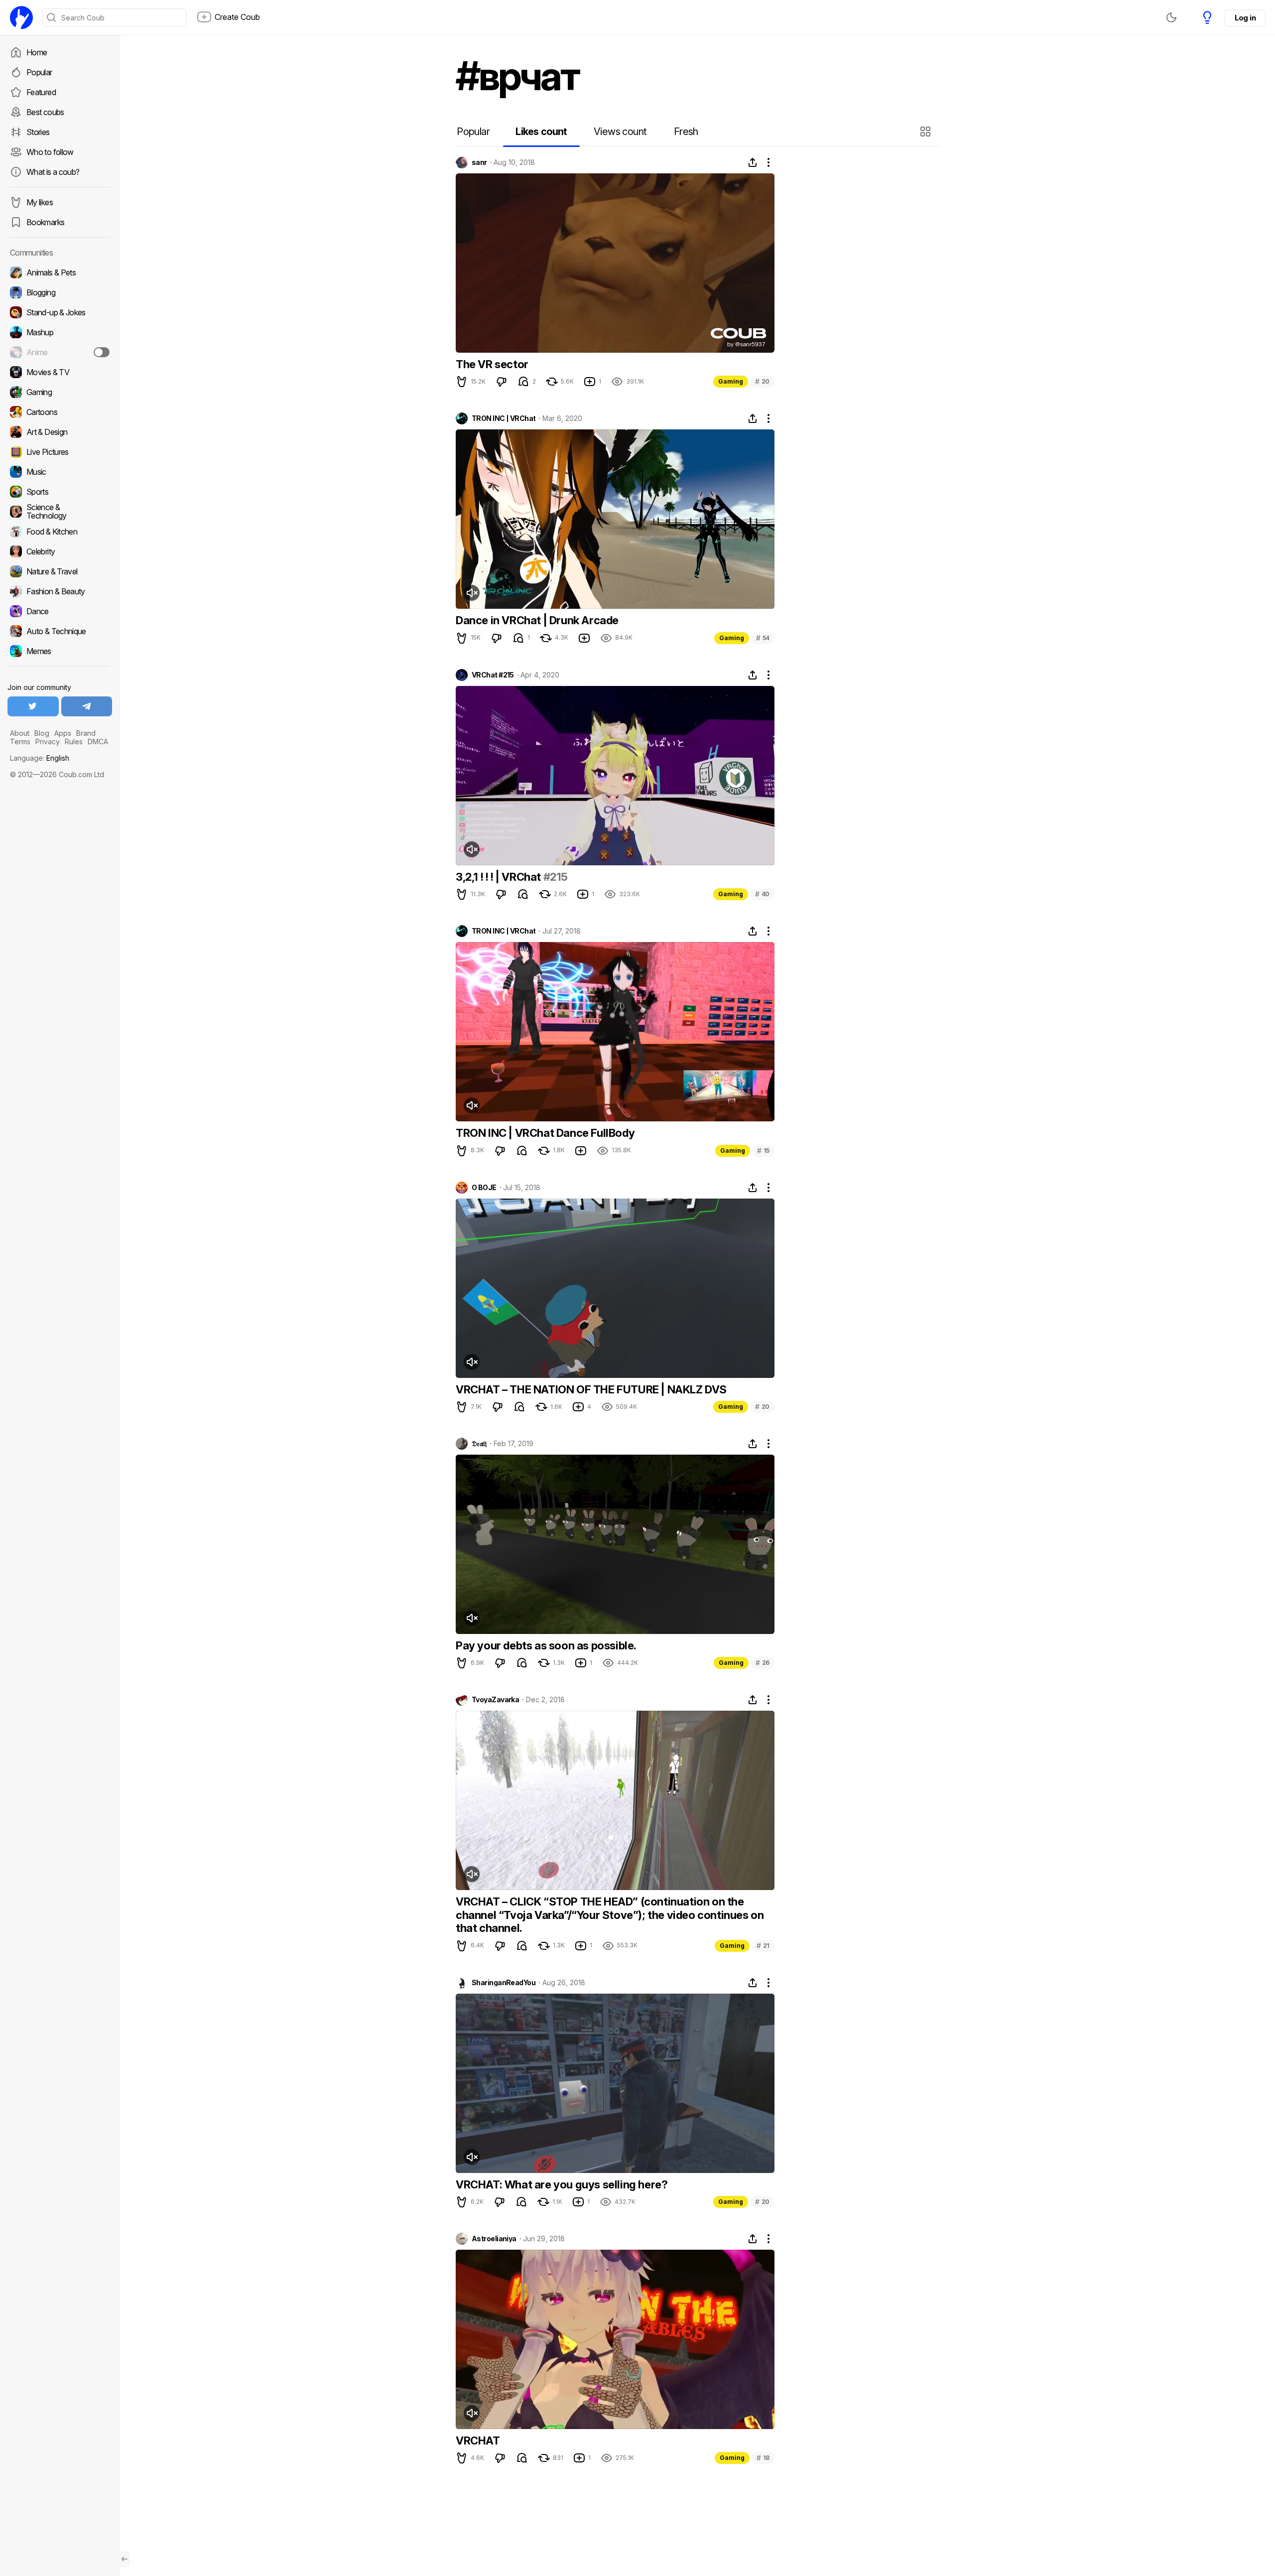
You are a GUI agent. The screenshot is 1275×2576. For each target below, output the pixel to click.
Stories (38, 132)
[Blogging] (60, 292)
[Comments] (523, 382)
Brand (86, 733)
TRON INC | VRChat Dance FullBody (545, 1133)
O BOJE (484, 1188)
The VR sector (492, 364)
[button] (927, 132)
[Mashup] (60, 332)
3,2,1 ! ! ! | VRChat (500, 877)
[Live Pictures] (60, 452)
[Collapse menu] (125, 2559)
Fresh (686, 132)
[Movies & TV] (60, 372)
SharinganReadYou (504, 1983)
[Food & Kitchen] (60, 532)
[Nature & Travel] (60, 571)
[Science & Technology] (60, 512)
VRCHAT (478, 2440)
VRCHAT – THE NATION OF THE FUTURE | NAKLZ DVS (591, 1389)
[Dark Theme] (1171, 17)
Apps (63, 733)
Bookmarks (45, 222)
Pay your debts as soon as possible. (546, 1645)
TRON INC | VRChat (504, 418)
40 (762, 894)
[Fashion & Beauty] (60, 591)
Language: (40, 758)
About (20, 733)
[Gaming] (60, 392)
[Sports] (60, 492)
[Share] (753, 162)
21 (763, 1946)
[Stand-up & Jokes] (60, 312)
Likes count (541, 132)
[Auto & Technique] (60, 631)
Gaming (731, 381)
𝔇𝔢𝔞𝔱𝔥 (479, 1444)
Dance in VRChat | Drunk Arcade (537, 620)
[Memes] (60, 651)
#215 (556, 877)
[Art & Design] (60, 432)
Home (37, 52)
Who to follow (50, 152)
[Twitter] (33, 706)
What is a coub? (53, 172)
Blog (42, 733)
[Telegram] (87, 706)
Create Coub (237, 17)
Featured (41, 92)
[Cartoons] (60, 412)
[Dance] (60, 611)
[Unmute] (472, 593)
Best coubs (45, 112)
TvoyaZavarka (495, 1700)
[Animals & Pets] (60, 272)
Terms (20, 742)
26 (763, 1663)
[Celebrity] (60, 551)
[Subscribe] (102, 352)
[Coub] (21, 17)
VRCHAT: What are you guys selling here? (562, 2184)
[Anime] (60, 352)
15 (763, 1151)
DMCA (98, 742)
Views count (620, 132)
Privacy (48, 742)
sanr (479, 162)
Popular (39, 72)
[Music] (60, 472)
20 (762, 381)
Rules (74, 742)
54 (763, 638)
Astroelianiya (494, 2239)
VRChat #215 (493, 675)
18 (763, 2458)
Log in (1245, 18)
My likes (40, 202)
